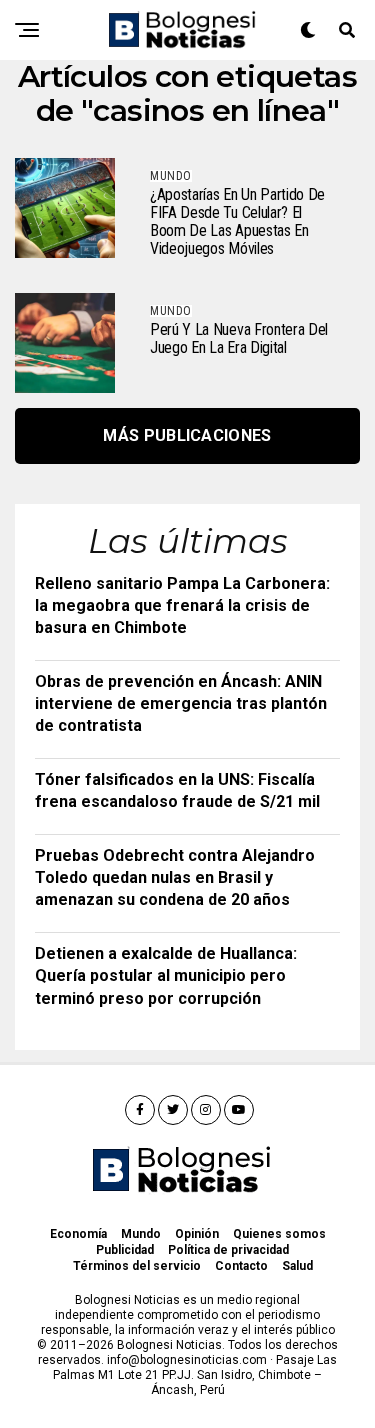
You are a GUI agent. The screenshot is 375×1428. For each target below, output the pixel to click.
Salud (297, 1266)
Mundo (141, 1234)
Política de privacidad (228, 1250)
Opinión (197, 1234)
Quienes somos (279, 1234)
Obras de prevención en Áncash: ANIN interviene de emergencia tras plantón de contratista (181, 704)
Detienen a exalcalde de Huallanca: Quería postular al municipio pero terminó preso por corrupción (166, 976)
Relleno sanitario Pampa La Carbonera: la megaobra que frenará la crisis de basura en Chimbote (182, 606)
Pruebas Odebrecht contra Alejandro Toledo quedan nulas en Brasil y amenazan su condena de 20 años (175, 878)
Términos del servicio (137, 1266)
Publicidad (125, 1250)
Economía (78, 1234)
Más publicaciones (187, 435)
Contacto (241, 1266)
